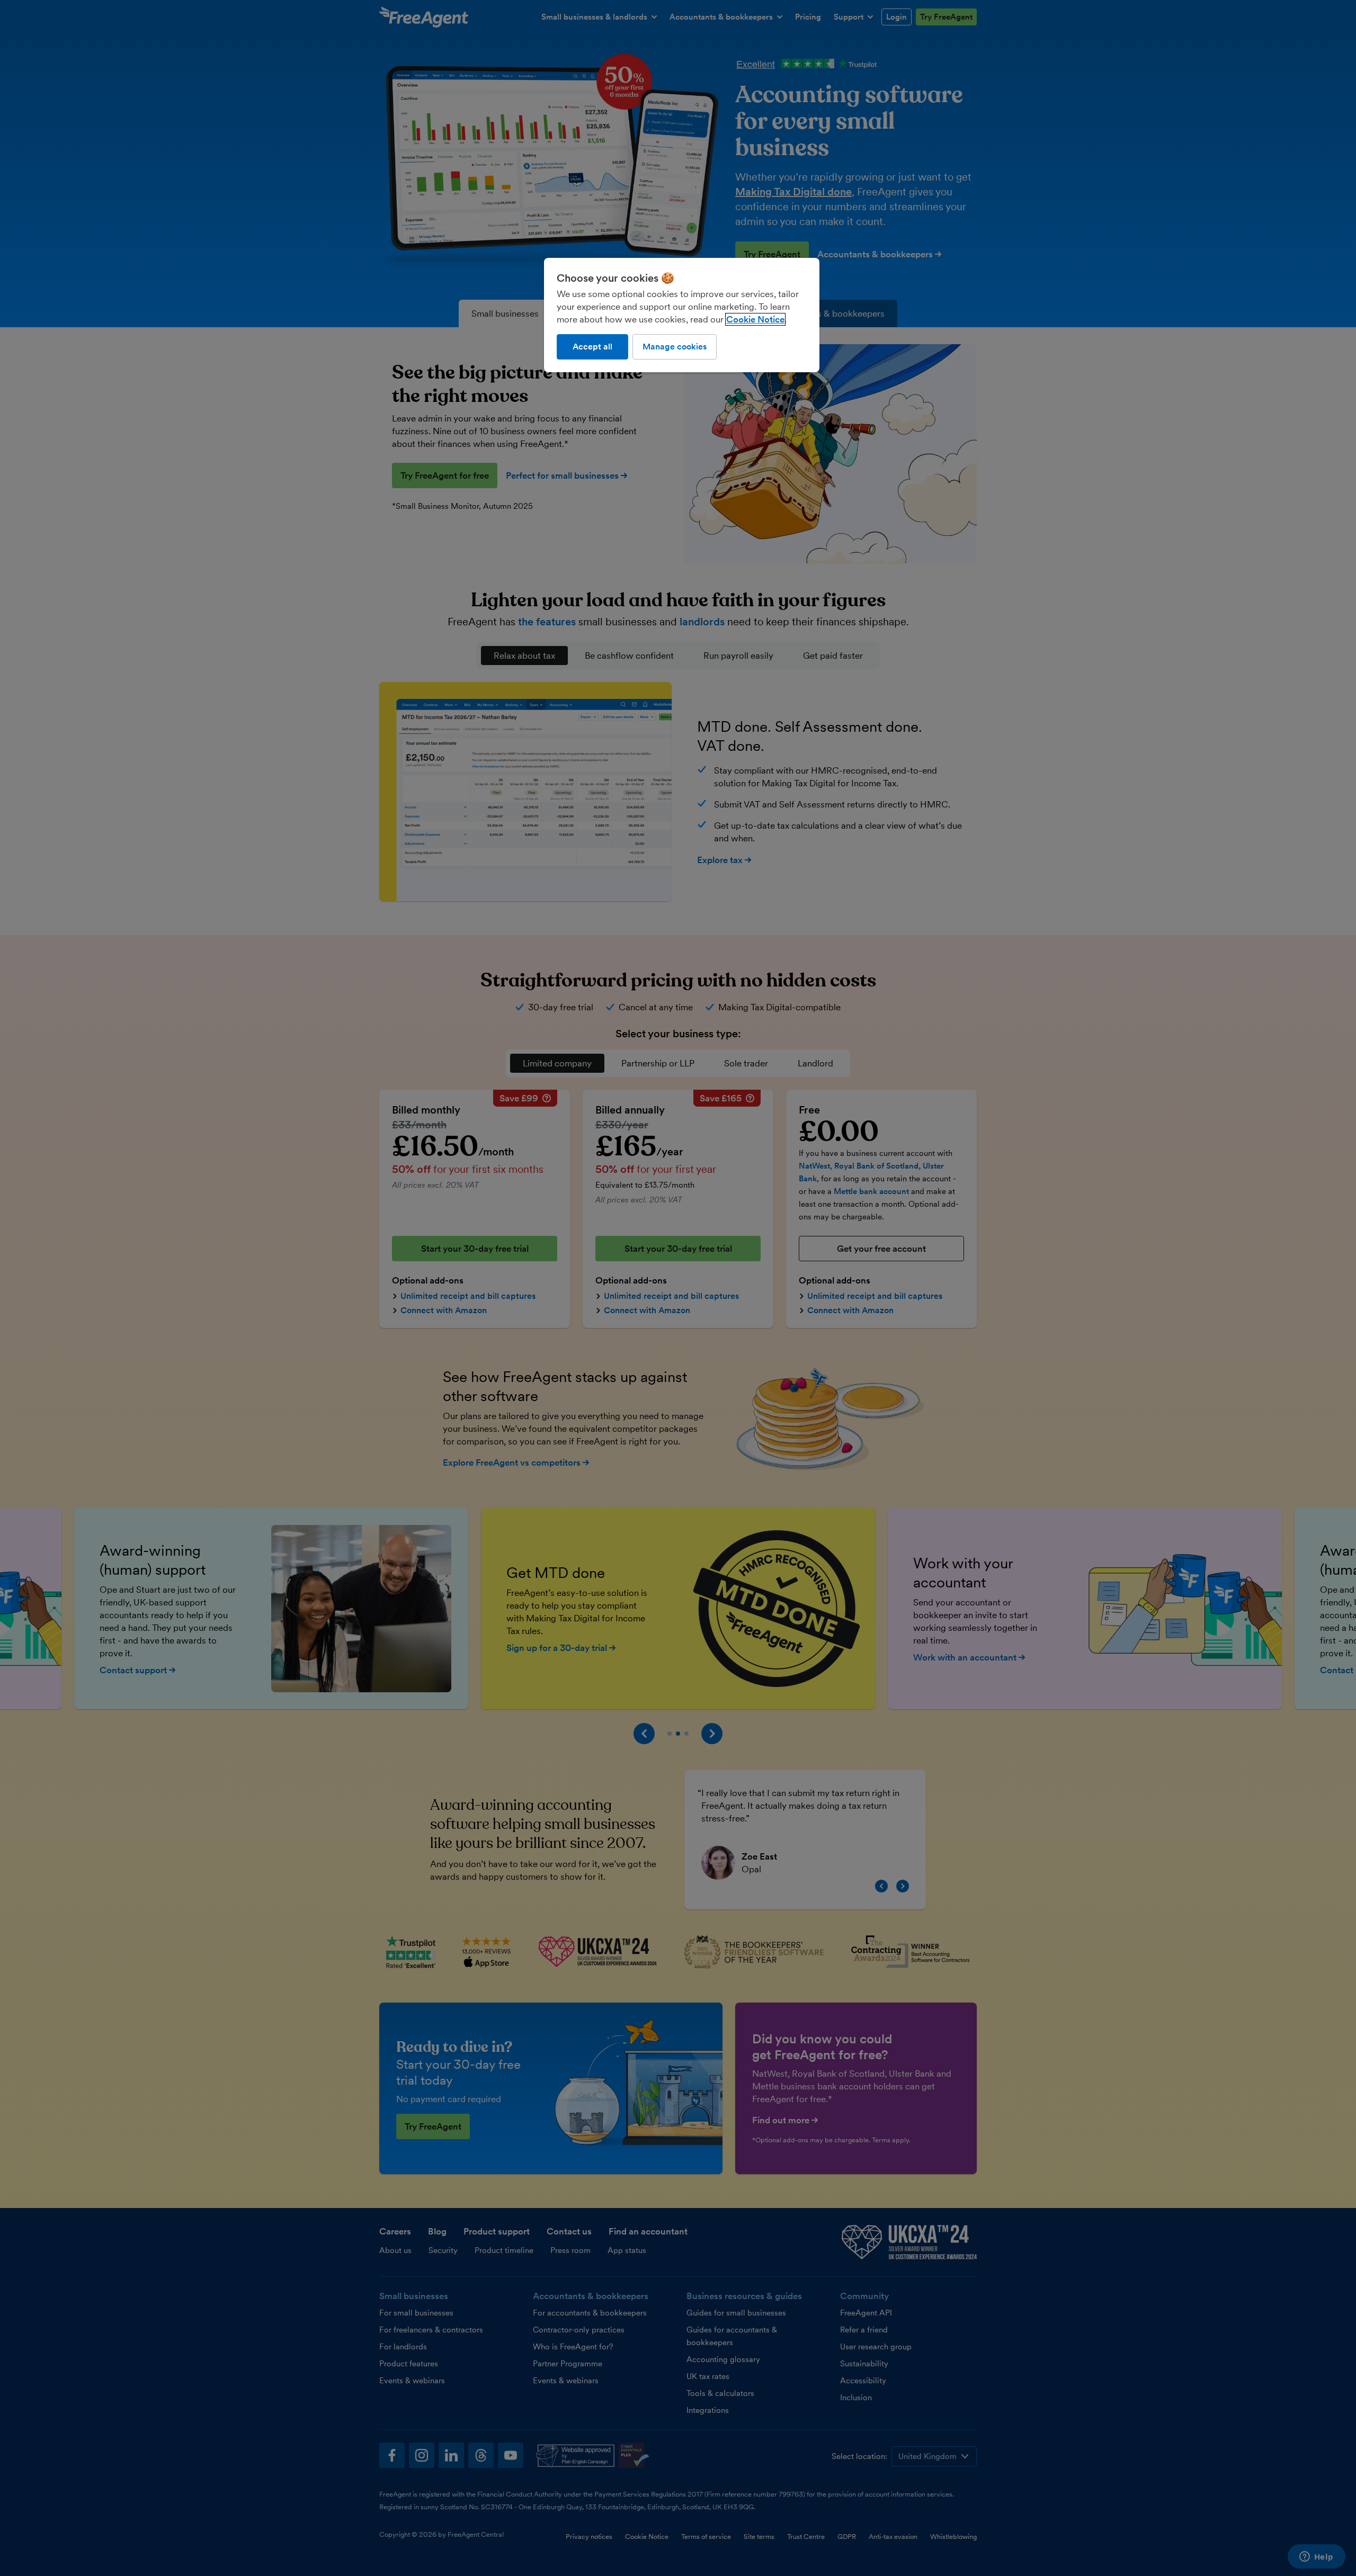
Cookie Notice (755, 319)
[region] (682, 315)
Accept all (592, 347)
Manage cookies (675, 347)
